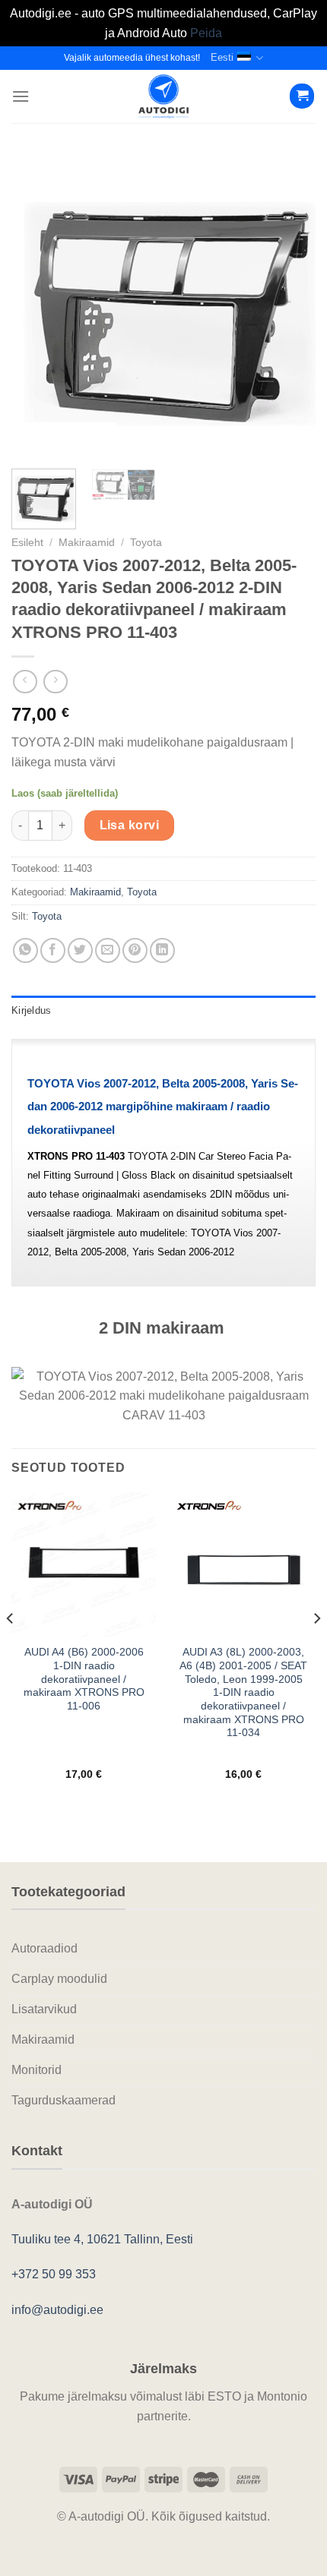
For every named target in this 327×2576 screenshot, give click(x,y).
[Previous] (37, 305)
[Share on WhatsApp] (25, 950)
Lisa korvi (130, 825)
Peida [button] (206, 33)
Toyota (146, 543)
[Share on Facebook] (53, 950)
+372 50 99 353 (54, 2274)
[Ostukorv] (302, 96)
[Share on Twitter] (80, 950)
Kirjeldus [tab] (31, 1010)
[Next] (290, 305)
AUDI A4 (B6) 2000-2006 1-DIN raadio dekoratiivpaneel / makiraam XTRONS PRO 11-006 (84, 1679)
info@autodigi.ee (57, 2310)
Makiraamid (87, 543)
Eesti (222, 57)
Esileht (27, 543)
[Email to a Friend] (108, 950)
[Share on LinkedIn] (162, 950)
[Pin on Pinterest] (135, 950)
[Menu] (21, 96)
